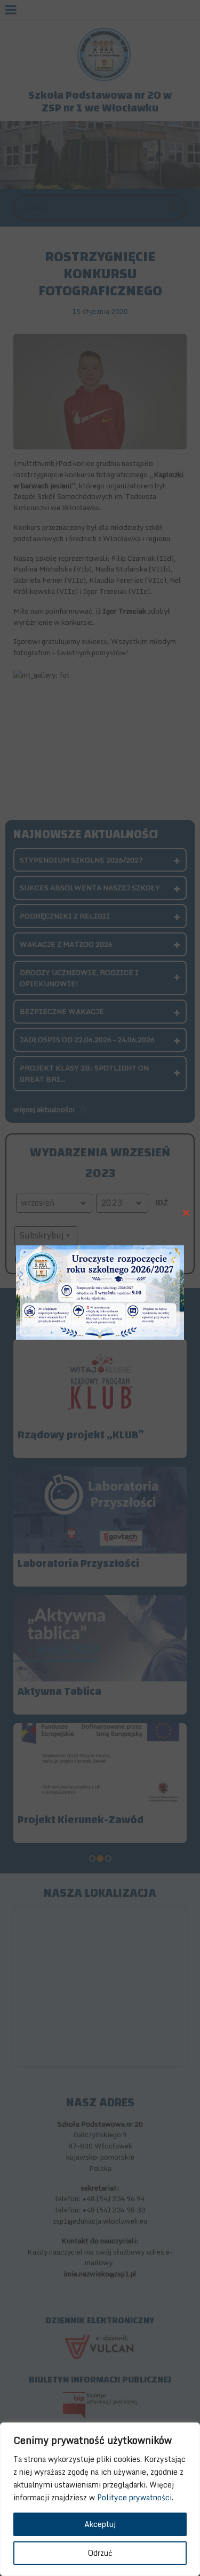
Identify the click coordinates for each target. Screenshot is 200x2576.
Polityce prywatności (134, 2497)
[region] (100, 2499)
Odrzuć (100, 2553)
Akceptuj (100, 2524)
